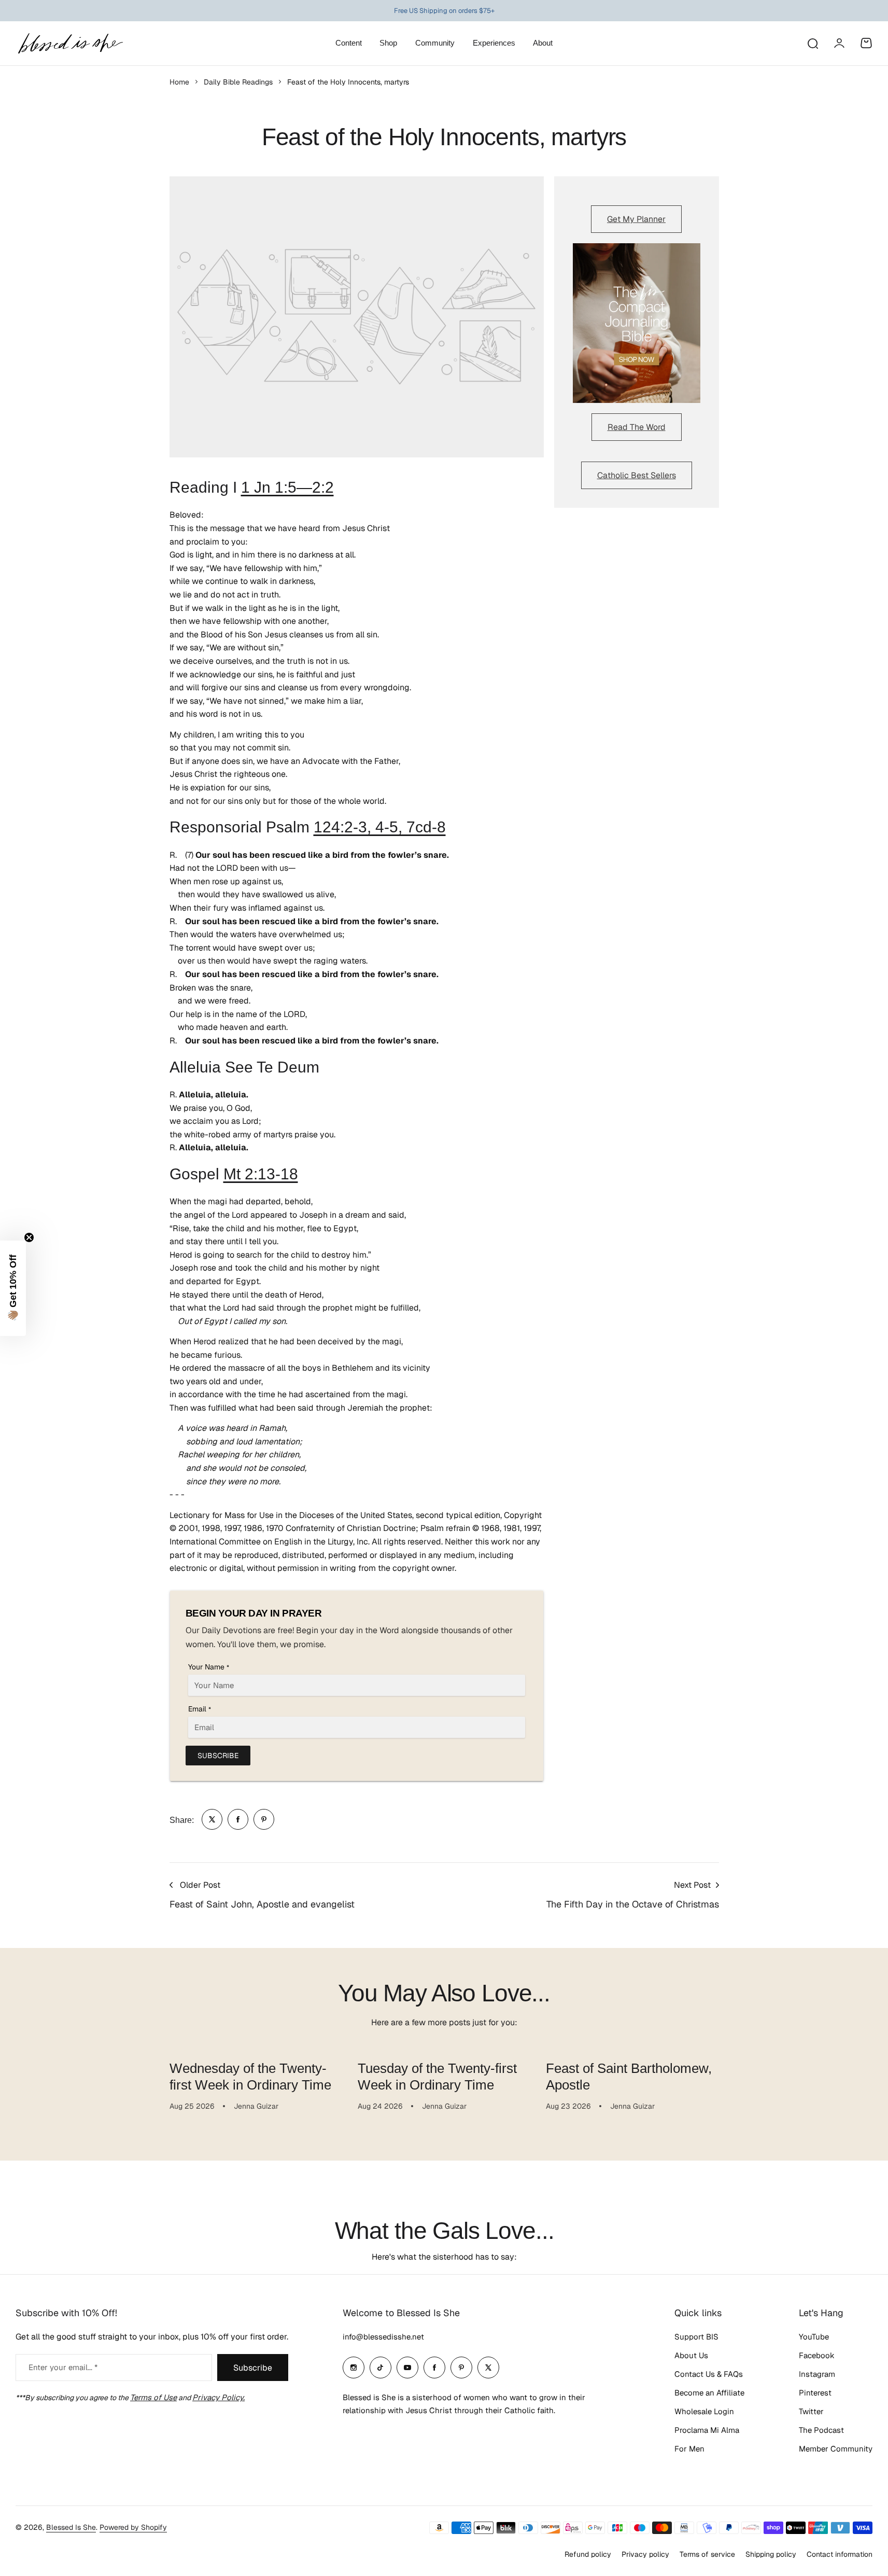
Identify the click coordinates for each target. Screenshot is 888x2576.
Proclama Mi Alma (707, 2430)
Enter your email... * (63, 2367)
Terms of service (707, 2554)
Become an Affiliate (709, 2393)
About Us (691, 2355)
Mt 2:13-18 (261, 1174)
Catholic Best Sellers (637, 475)
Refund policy (588, 2554)
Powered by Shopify (133, 2527)
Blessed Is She (71, 2527)
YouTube (814, 2337)
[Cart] (866, 43)
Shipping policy (771, 2554)
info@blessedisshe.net (383, 2337)
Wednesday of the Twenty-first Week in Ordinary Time (250, 2076)
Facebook (817, 2355)
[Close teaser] (29, 1237)
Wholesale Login (704, 2411)
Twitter (811, 2411)
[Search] (812, 43)
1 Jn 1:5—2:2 (287, 487)
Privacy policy (645, 2554)
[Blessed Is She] (70, 43)
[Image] (637, 323)
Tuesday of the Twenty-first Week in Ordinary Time (437, 2076)
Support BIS (696, 2337)
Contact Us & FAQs (709, 2374)
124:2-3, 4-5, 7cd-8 (380, 827)
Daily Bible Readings (238, 82)
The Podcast (821, 2430)
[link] (212, 1819)
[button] (13, 1288)
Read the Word (637, 427)
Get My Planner (636, 219)
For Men (689, 2449)
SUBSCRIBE (218, 1756)
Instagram (817, 2374)
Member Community (836, 2449)
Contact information (840, 2554)
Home (179, 82)
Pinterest (815, 2393)
